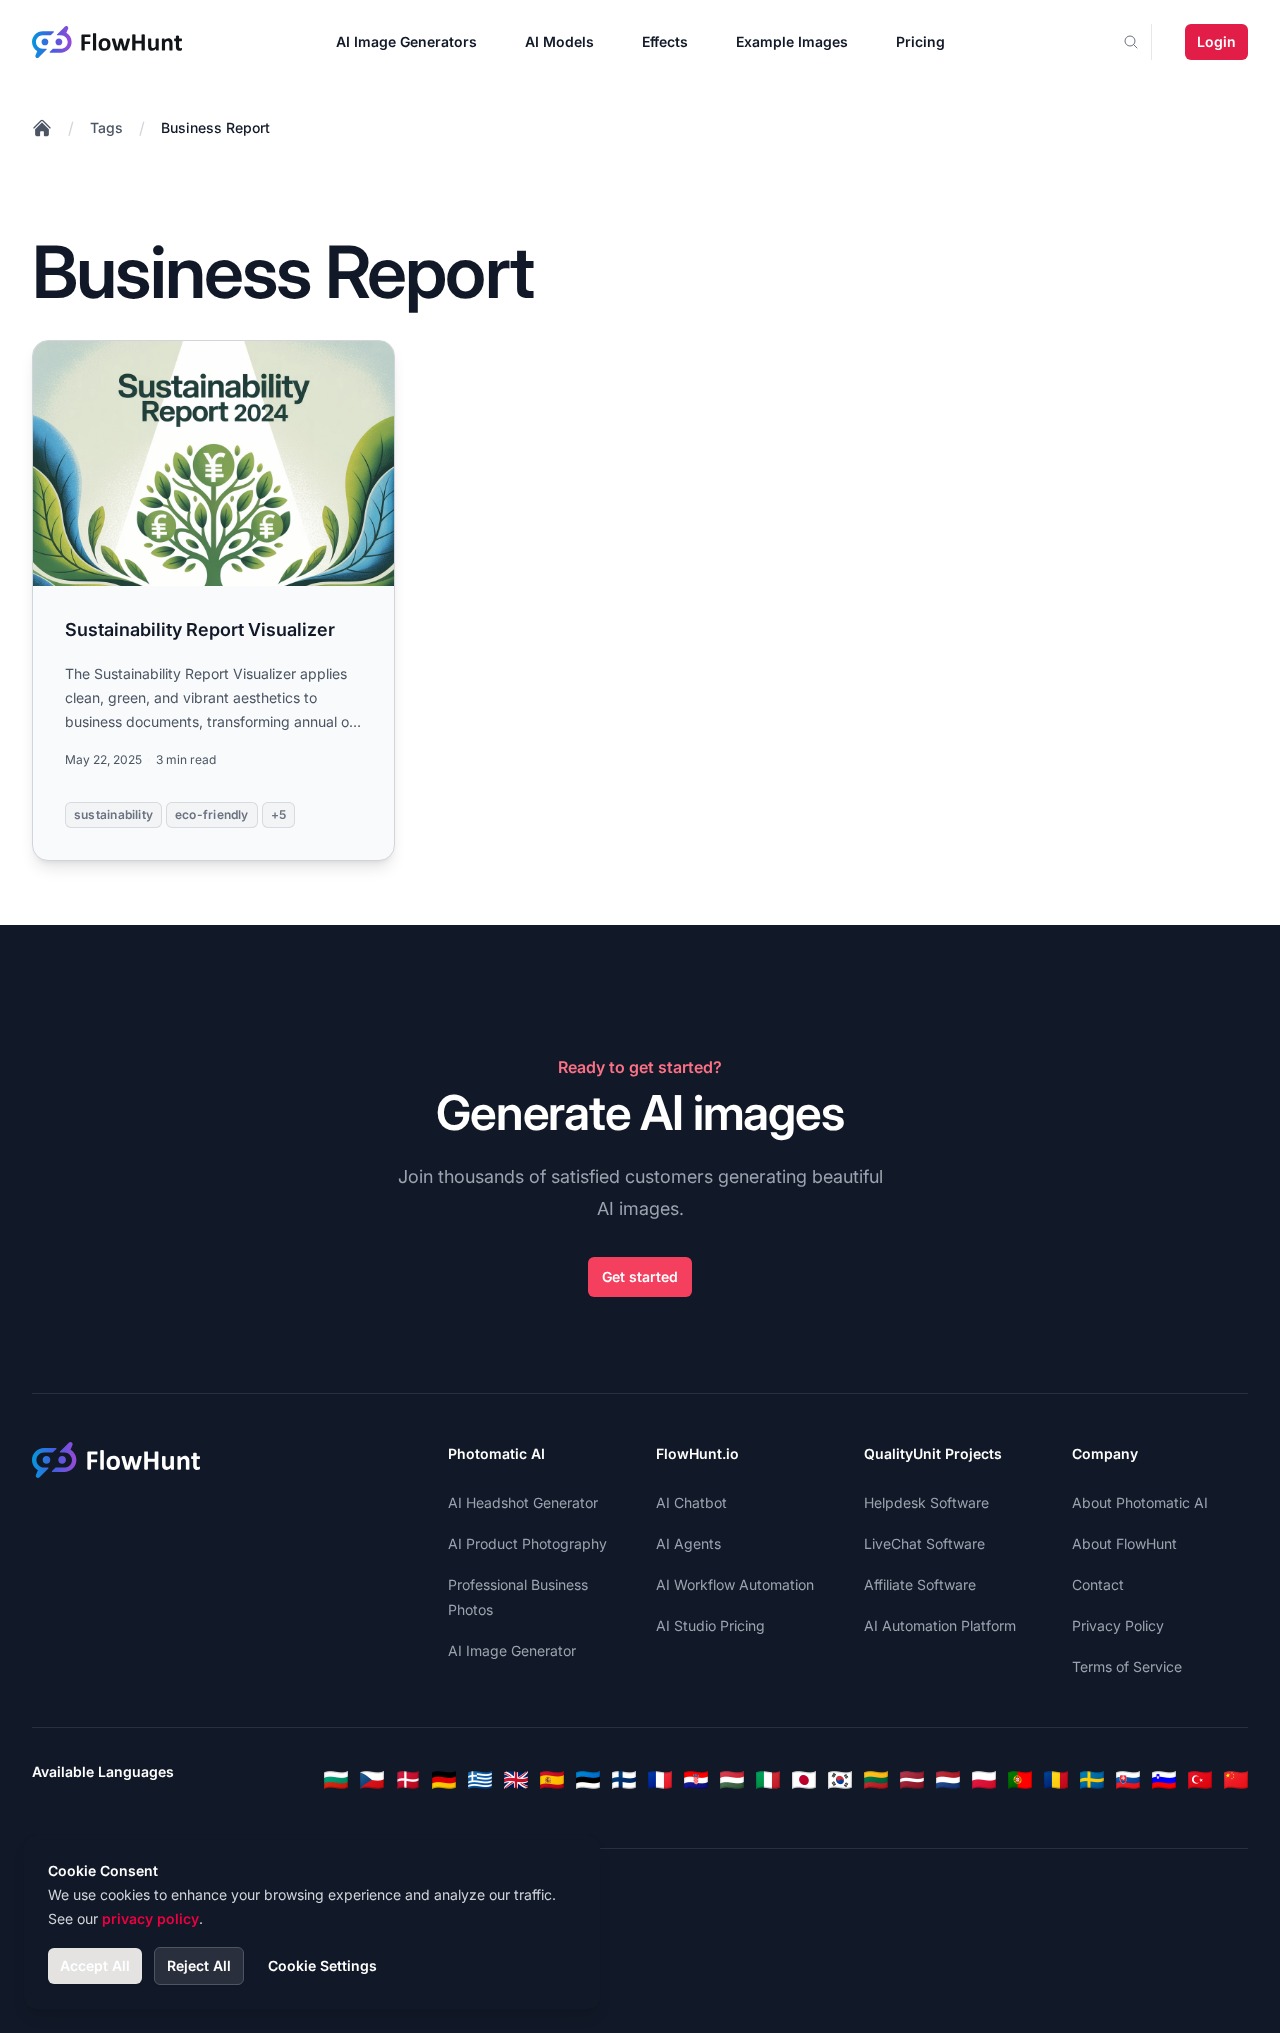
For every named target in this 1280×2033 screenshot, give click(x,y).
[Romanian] (1056, 1780)
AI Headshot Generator (523, 1502)
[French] (660, 1780)
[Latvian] (912, 1780)
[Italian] (768, 1780)
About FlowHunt (1124, 1543)
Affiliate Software (920, 1584)
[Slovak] (1128, 1780)
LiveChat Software (924, 1543)
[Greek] (480, 1780)
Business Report (215, 127)
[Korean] (840, 1780)
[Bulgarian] (336, 1780)
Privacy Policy (1118, 1625)
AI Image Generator (512, 1650)
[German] (444, 1780)
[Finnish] (624, 1780)
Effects (665, 41)
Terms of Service (1127, 1666)
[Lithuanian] (876, 1780)
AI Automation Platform (940, 1625)
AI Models (559, 41)
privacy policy (150, 1918)
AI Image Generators (406, 41)
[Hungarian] (732, 1780)
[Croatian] (696, 1780)
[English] (516, 1780)
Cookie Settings (322, 1965)
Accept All (95, 1965)
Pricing (920, 41)
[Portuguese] (1020, 1780)
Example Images (792, 41)
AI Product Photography (527, 1543)
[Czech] (372, 1780)
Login (1216, 41)
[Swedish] (1092, 1780)
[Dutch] (948, 1780)
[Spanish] (552, 1780)
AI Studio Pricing (710, 1625)
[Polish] (984, 1780)
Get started (640, 1276)
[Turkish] (1200, 1780)
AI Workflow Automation (735, 1584)
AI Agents (688, 1543)
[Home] (42, 128)
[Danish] (408, 1780)
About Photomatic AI (1140, 1502)
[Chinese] (1236, 1780)
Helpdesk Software (926, 1502)
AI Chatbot (691, 1502)
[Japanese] (804, 1780)
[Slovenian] (1164, 1780)
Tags (106, 127)
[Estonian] (588, 1780)
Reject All (199, 1965)
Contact (1098, 1584)
